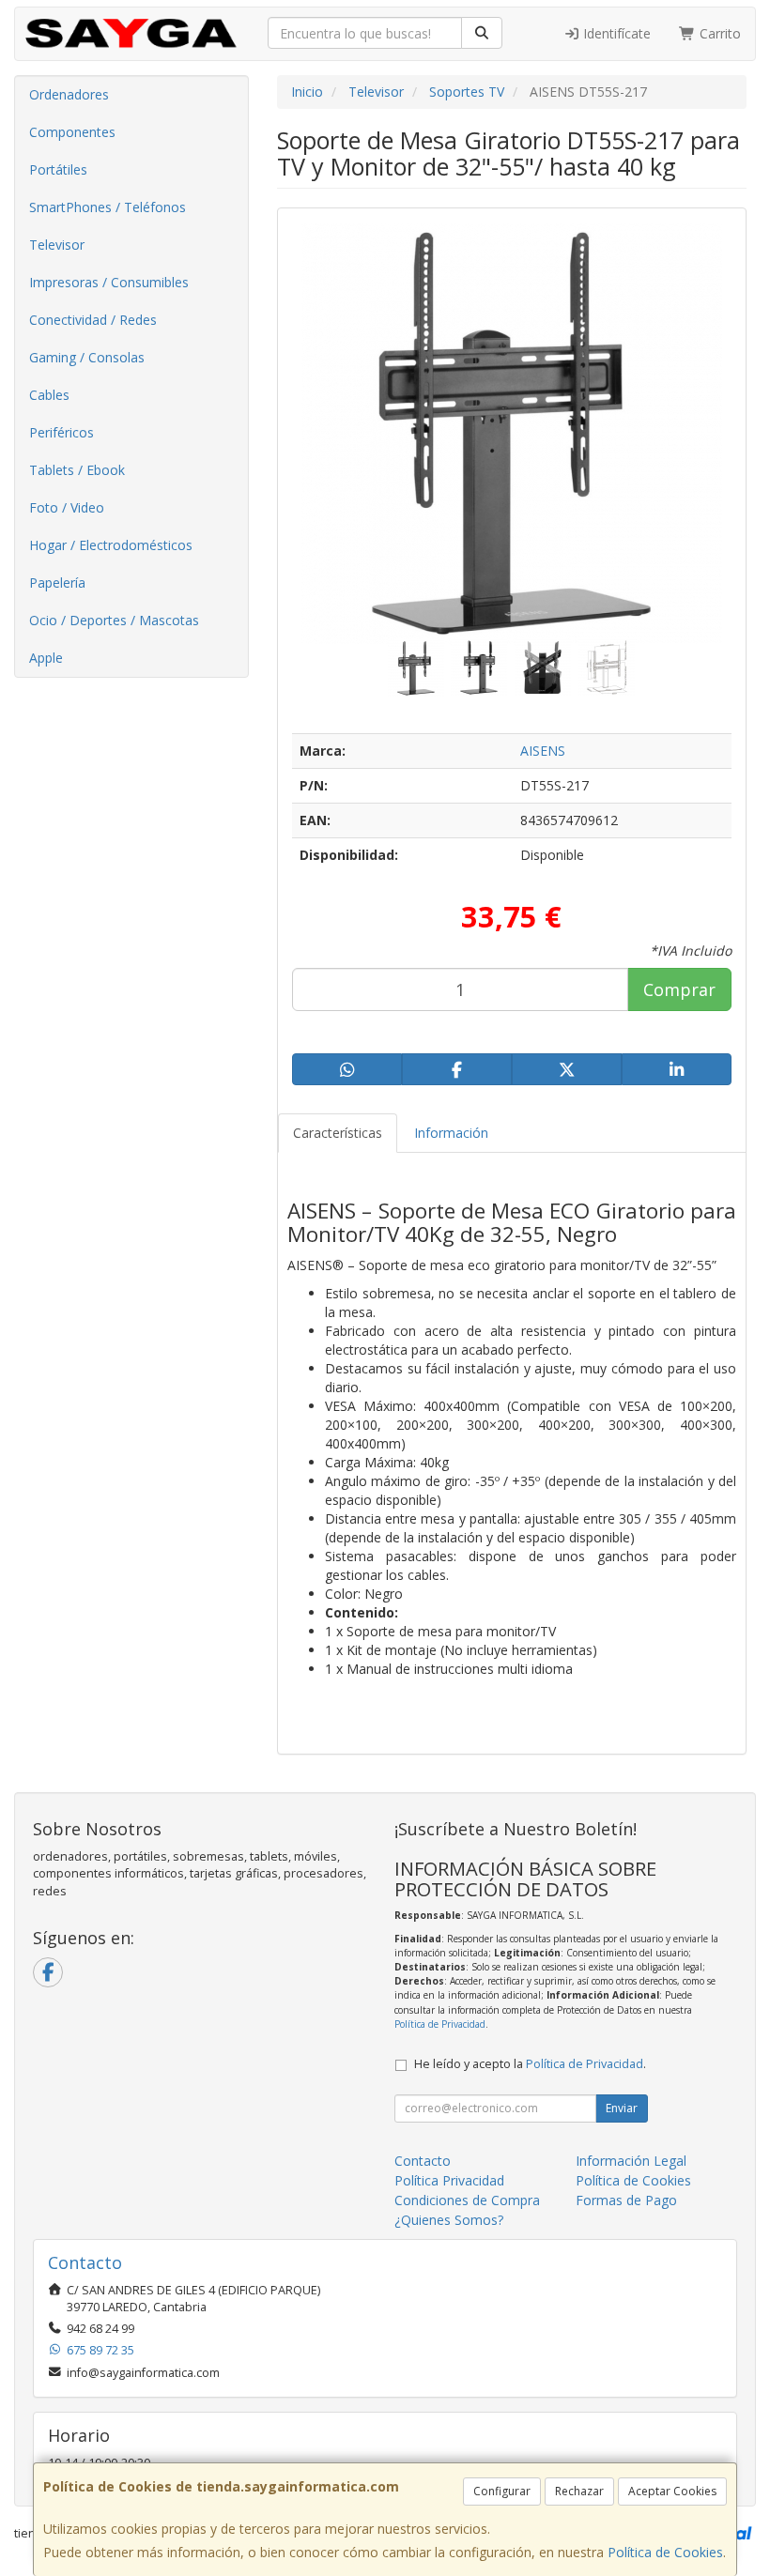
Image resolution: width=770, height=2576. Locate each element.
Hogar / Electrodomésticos (111, 545)
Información (451, 1133)
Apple (46, 658)
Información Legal (631, 2161)
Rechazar (579, 2491)
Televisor (57, 245)
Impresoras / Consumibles (109, 282)
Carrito (718, 33)
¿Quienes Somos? (449, 2220)
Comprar (679, 989)
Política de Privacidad (440, 2024)
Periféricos (62, 432)
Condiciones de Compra (467, 2200)
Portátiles (58, 169)
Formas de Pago (626, 2200)
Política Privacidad (449, 2180)
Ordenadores (69, 94)
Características (338, 1133)
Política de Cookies (665, 2552)
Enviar (622, 2108)
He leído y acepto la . (530, 2064)
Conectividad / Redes (93, 320)
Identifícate (615, 33)
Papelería (57, 583)
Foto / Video (67, 507)
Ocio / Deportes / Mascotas (114, 620)
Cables (49, 395)
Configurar (502, 2491)
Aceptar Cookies (672, 2491)
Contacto (423, 2161)
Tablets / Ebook (77, 470)
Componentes (72, 132)
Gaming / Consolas (87, 357)
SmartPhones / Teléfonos (108, 207)
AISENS (543, 751)
